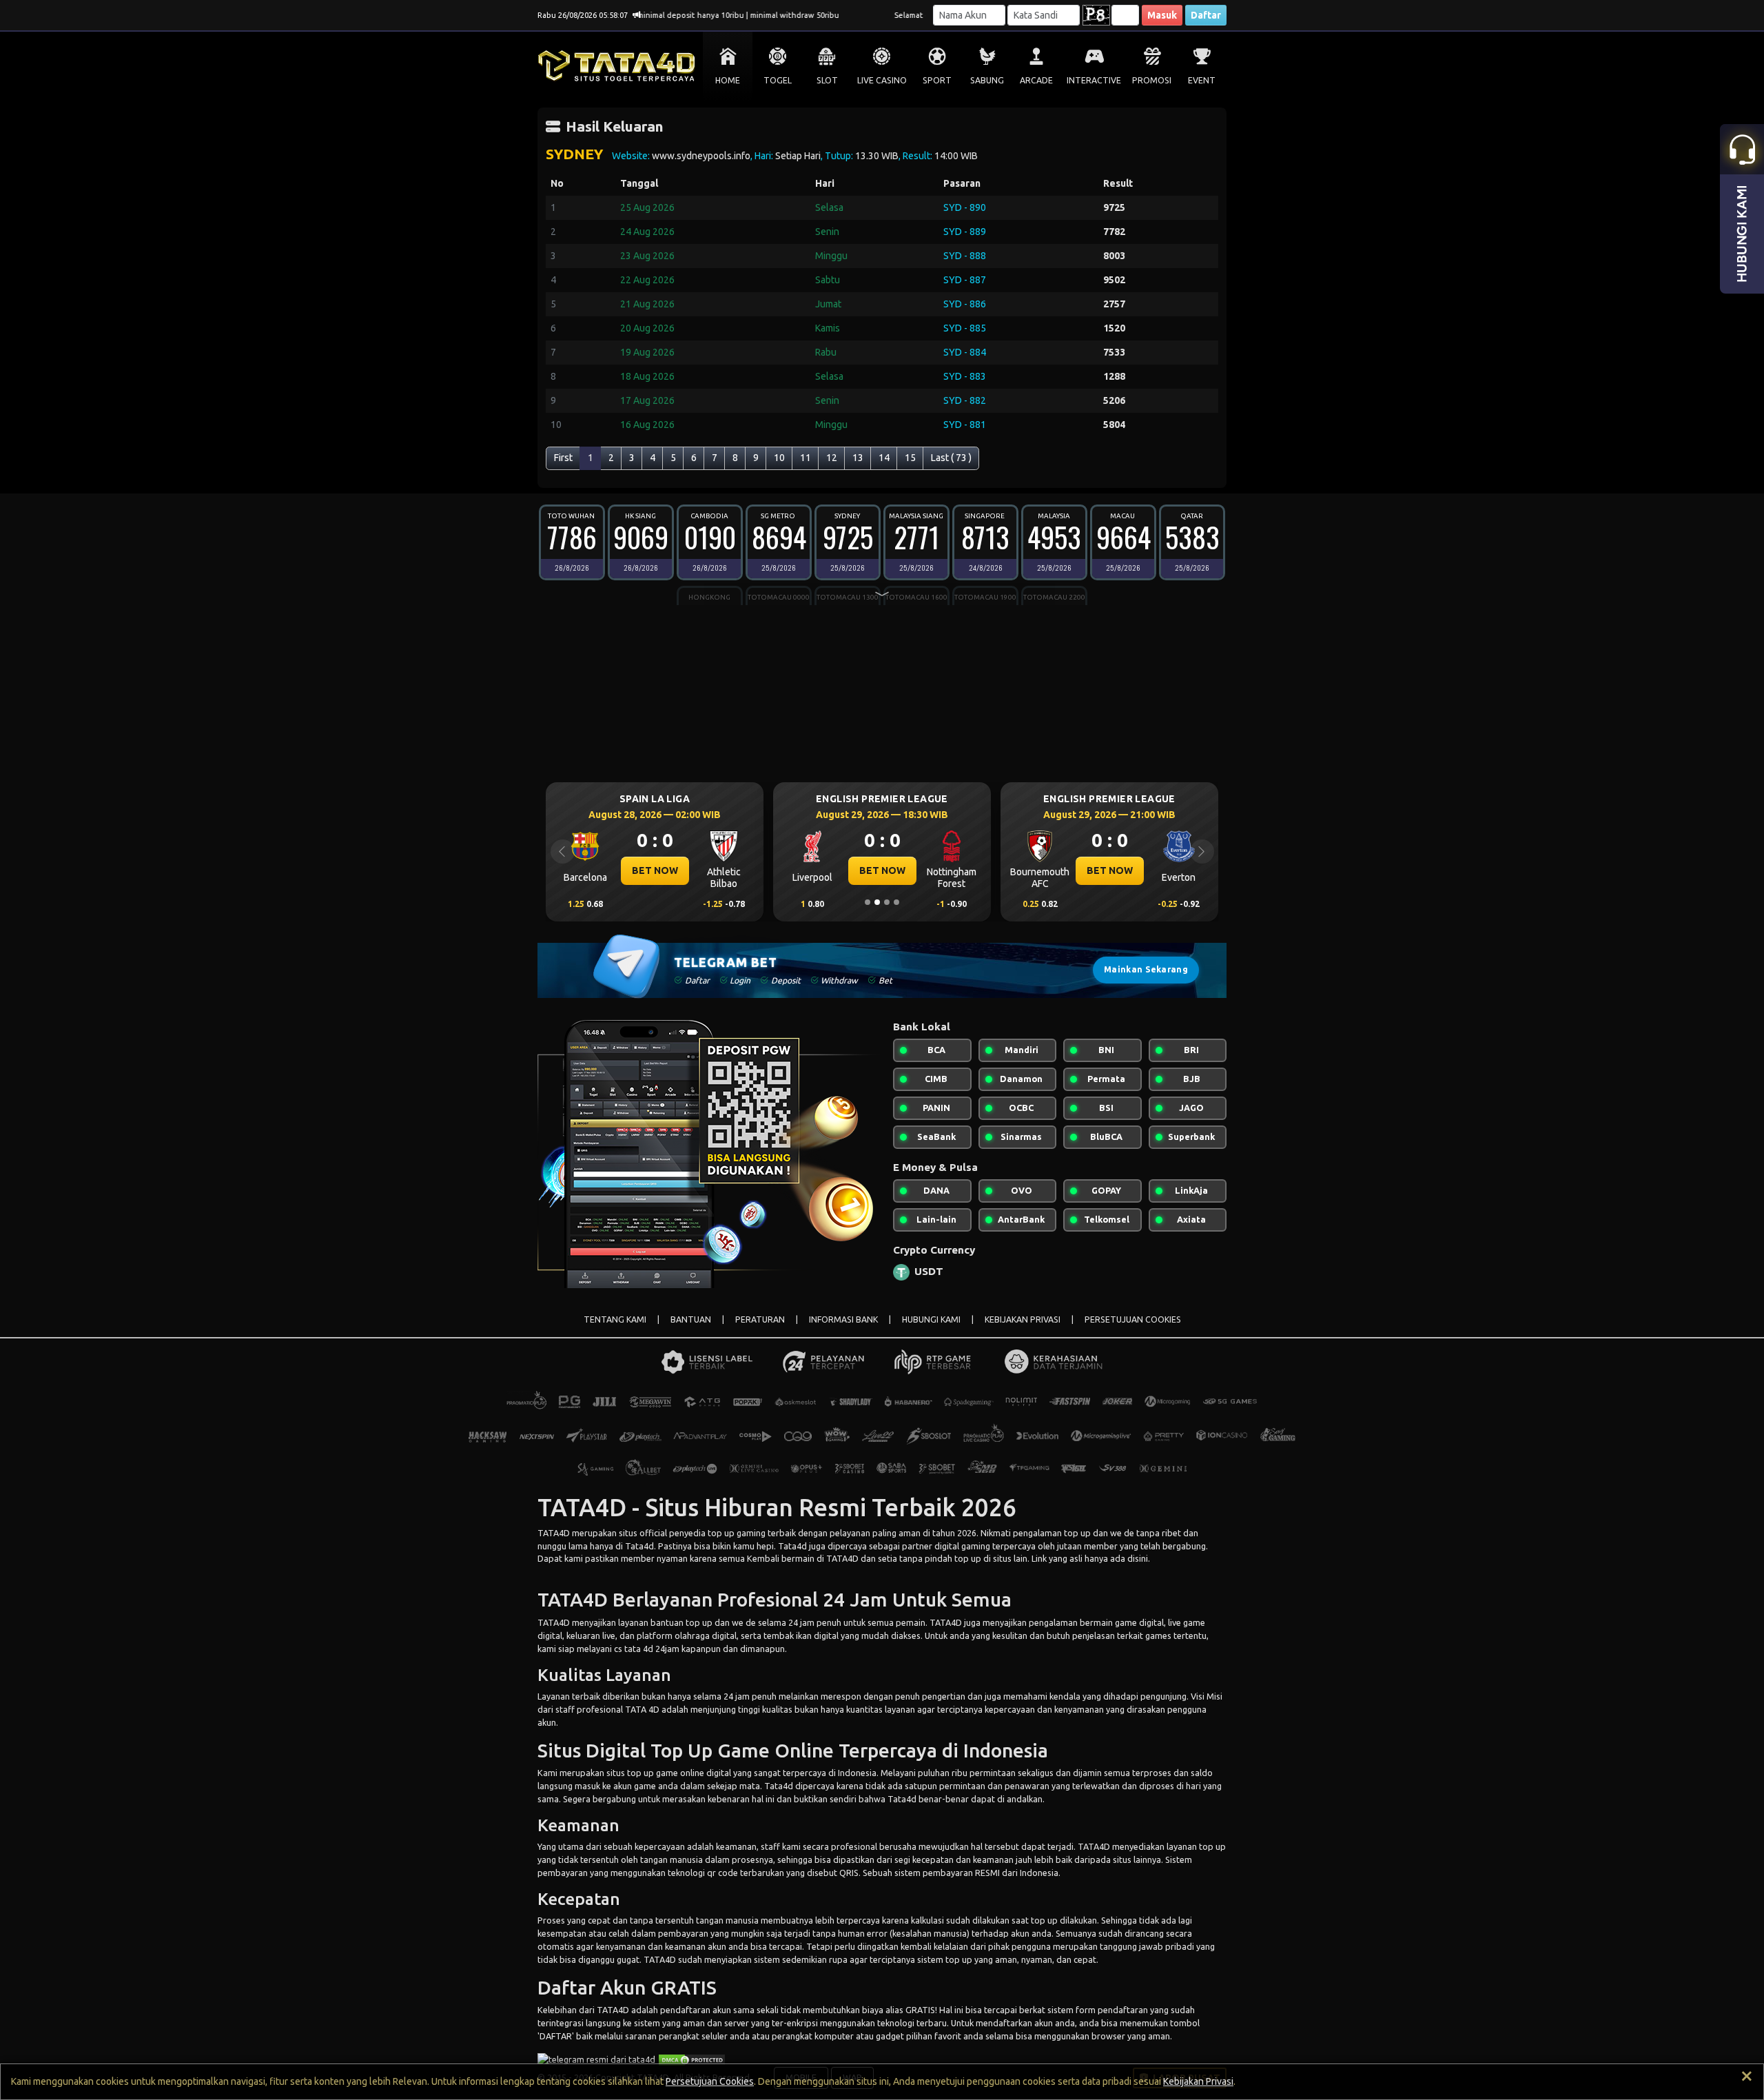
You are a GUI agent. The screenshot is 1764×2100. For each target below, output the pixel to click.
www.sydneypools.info (701, 156)
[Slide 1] (868, 902)
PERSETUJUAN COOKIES (1133, 1319)
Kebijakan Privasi (1198, 2081)
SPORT (937, 80)
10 (779, 458)
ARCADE (1036, 80)
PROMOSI (1152, 80)
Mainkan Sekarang (1146, 969)
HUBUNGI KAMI (931, 1319)
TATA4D (554, 1533)
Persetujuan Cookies (710, 2081)
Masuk (1162, 15)
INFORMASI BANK (843, 1319)
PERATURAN (760, 1319)
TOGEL (778, 80)
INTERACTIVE (1094, 80)
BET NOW (655, 870)
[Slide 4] (896, 902)
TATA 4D (642, 1709)
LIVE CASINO (882, 80)
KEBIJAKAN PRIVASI (1023, 1319)
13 (858, 458)
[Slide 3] (887, 902)
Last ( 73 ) (951, 458)
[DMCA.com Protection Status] (692, 2059)
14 (884, 458)
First (563, 458)
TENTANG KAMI (615, 1319)
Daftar (1206, 15)
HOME (728, 80)
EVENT (1202, 80)
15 (910, 458)
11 (806, 458)
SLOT (827, 80)
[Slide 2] (877, 902)
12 (832, 458)
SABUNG (987, 80)
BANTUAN (691, 1319)
